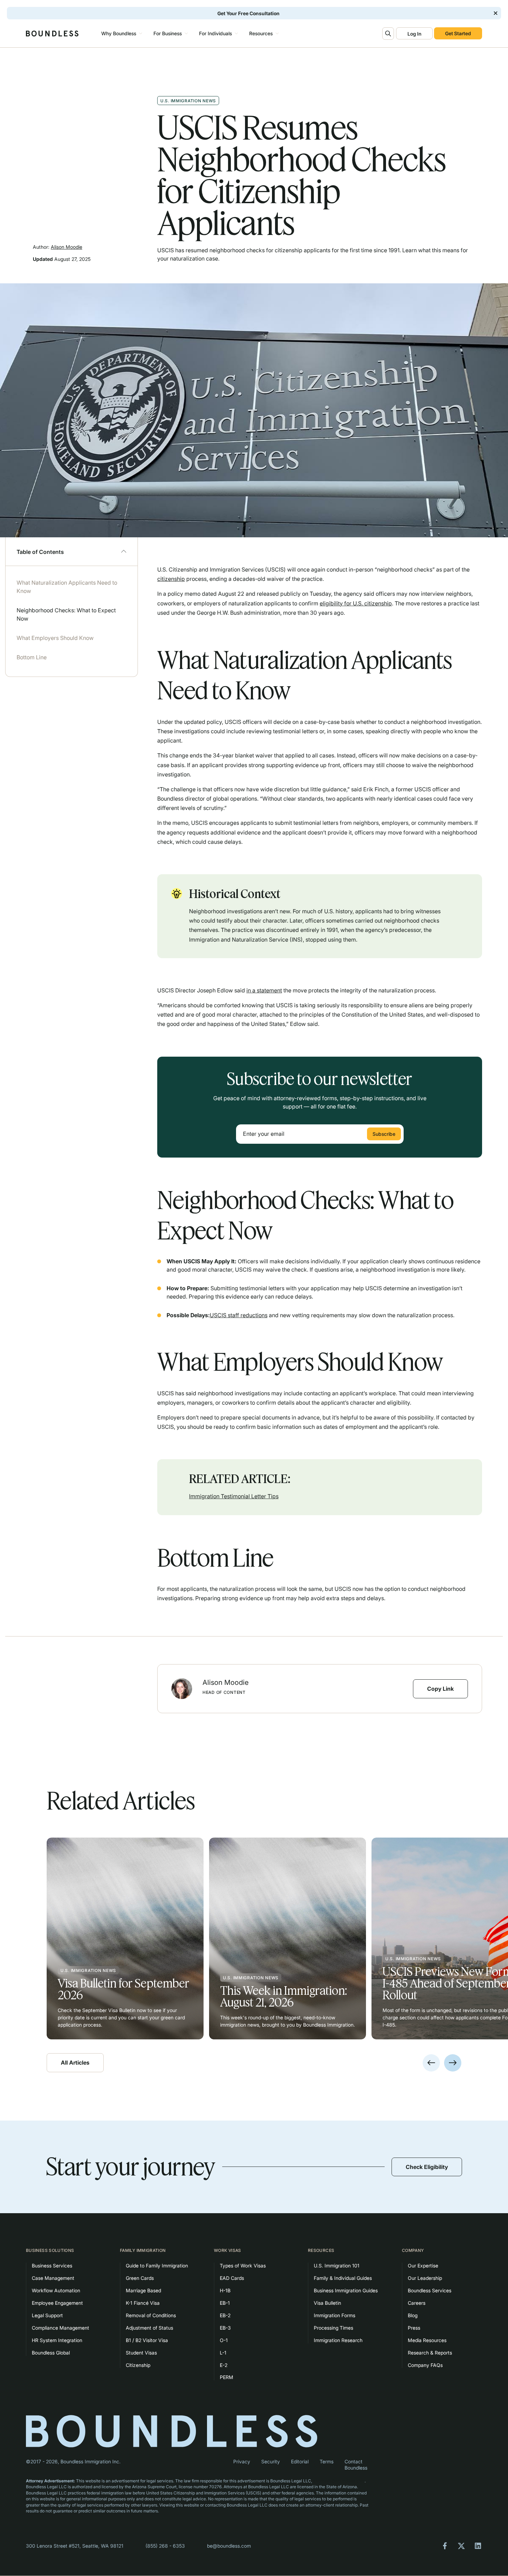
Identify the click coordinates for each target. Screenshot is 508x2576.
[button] (121, 34)
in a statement (264, 990)
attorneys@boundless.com (339, 2481)
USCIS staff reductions (239, 1315)
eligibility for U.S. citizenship (356, 603)
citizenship (171, 579)
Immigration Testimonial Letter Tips (234, 1496)
